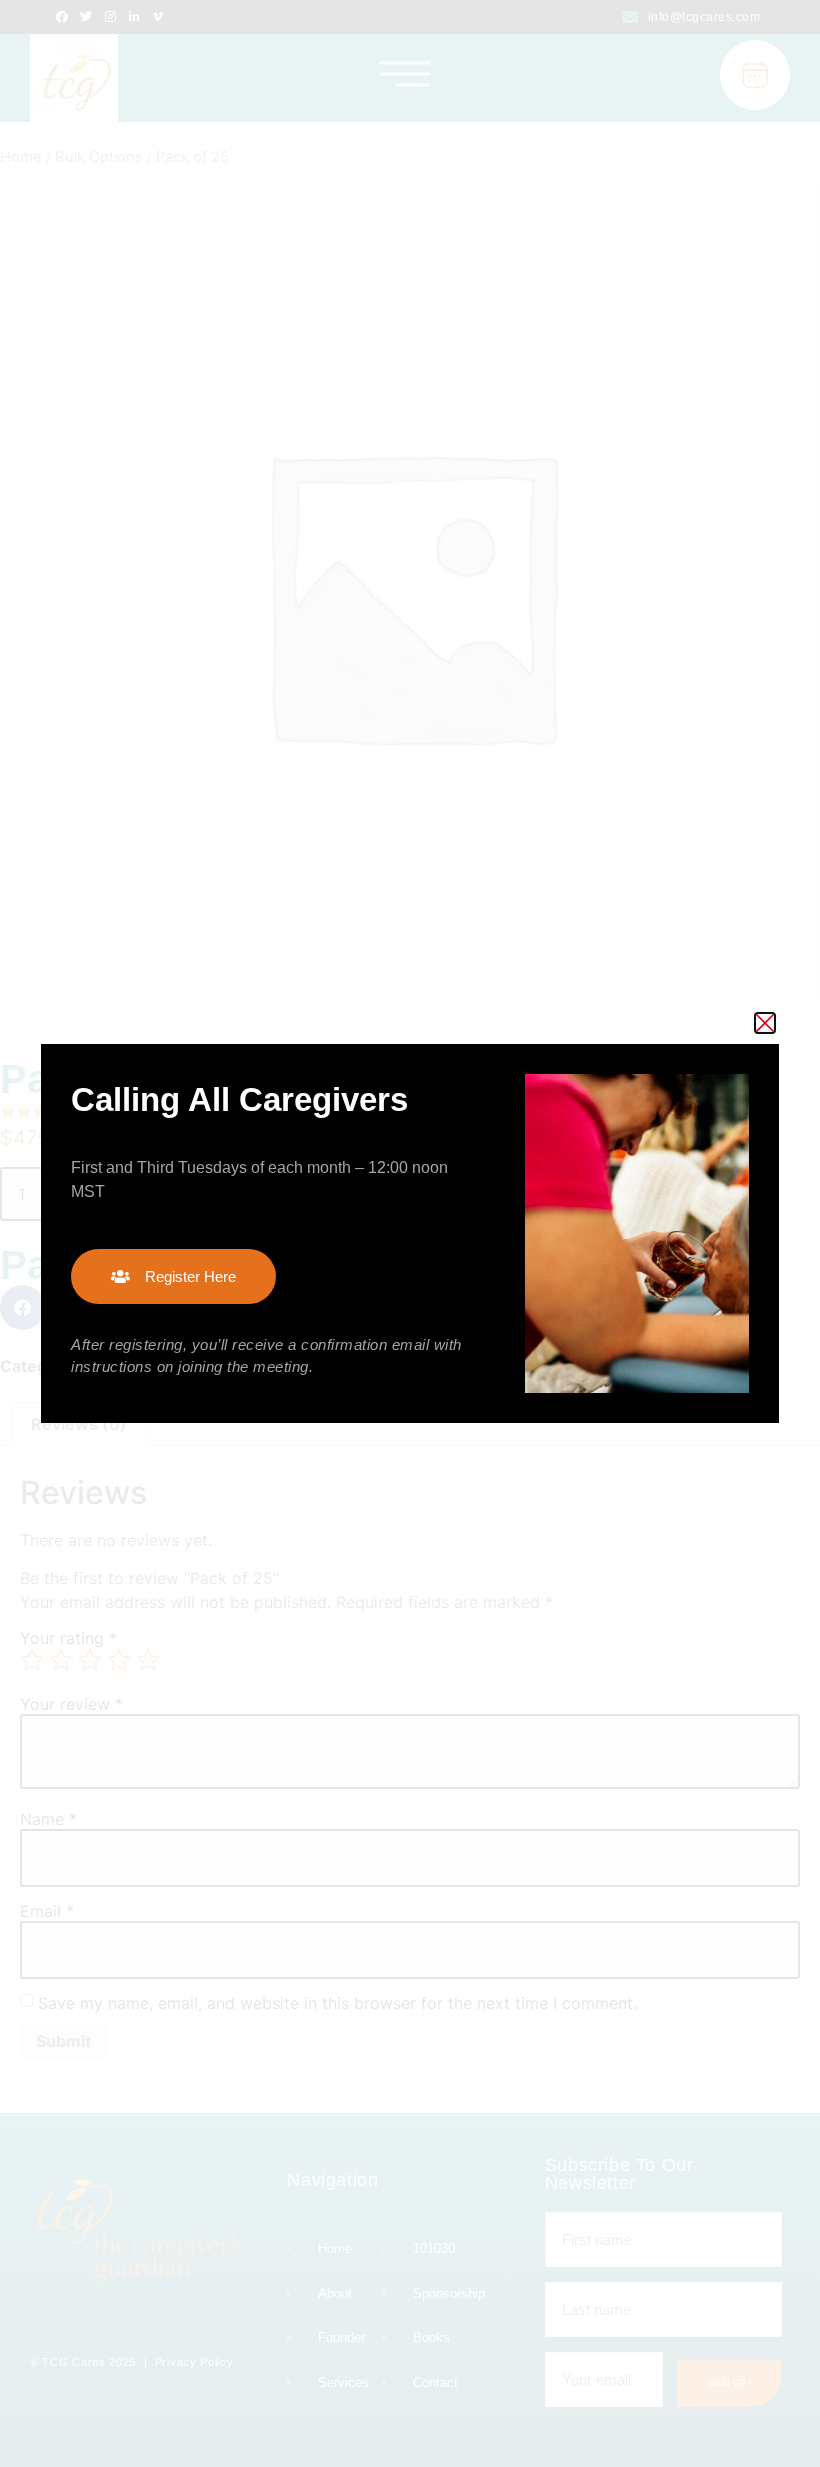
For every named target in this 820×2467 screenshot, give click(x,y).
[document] (410, 1233)
